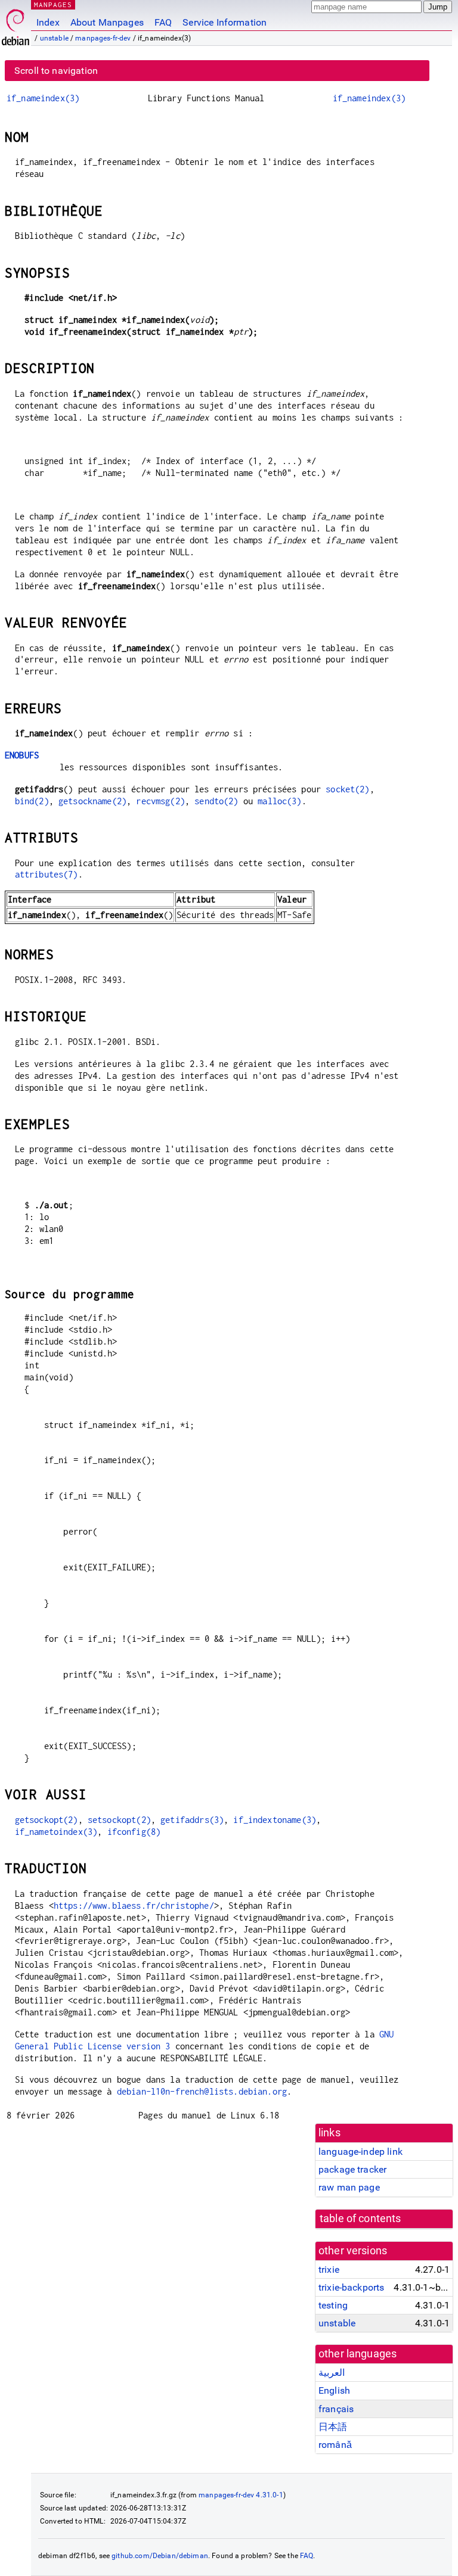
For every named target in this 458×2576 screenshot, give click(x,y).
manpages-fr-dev (103, 38)
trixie (329, 2269)
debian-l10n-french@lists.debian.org (202, 2091)
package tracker (352, 2169)
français (336, 2409)
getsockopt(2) (47, 1820)
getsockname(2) (92, 801)
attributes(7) (47, 874)
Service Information (225, 22)
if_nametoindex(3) (56, 1832)
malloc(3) (279, 801)
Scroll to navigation (56, 71)
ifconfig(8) (134, 1832)
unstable (54, 38)
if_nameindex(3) (43, 98)
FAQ (163, 22)
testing (333, 2305)
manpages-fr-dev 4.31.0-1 (241, 2495)
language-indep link (360, 2152)
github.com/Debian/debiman (160, 2556)
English (334, 2390)
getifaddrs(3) (192, 1820)
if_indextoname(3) (275, 1820)
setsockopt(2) (119, 1820)
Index (48, 22)
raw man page (349, 2187)
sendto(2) (216, 801)
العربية (332, 2373)
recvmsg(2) (160, 801)
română (335, 2445)
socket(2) (347, 789)
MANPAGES (53, 4)
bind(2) (32, 801)
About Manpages (107, 22)
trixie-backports (351, 2287)
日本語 (333, 2427)
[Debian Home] (16, 24)
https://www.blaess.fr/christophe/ (134, 1905)
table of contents (360, 2219)
